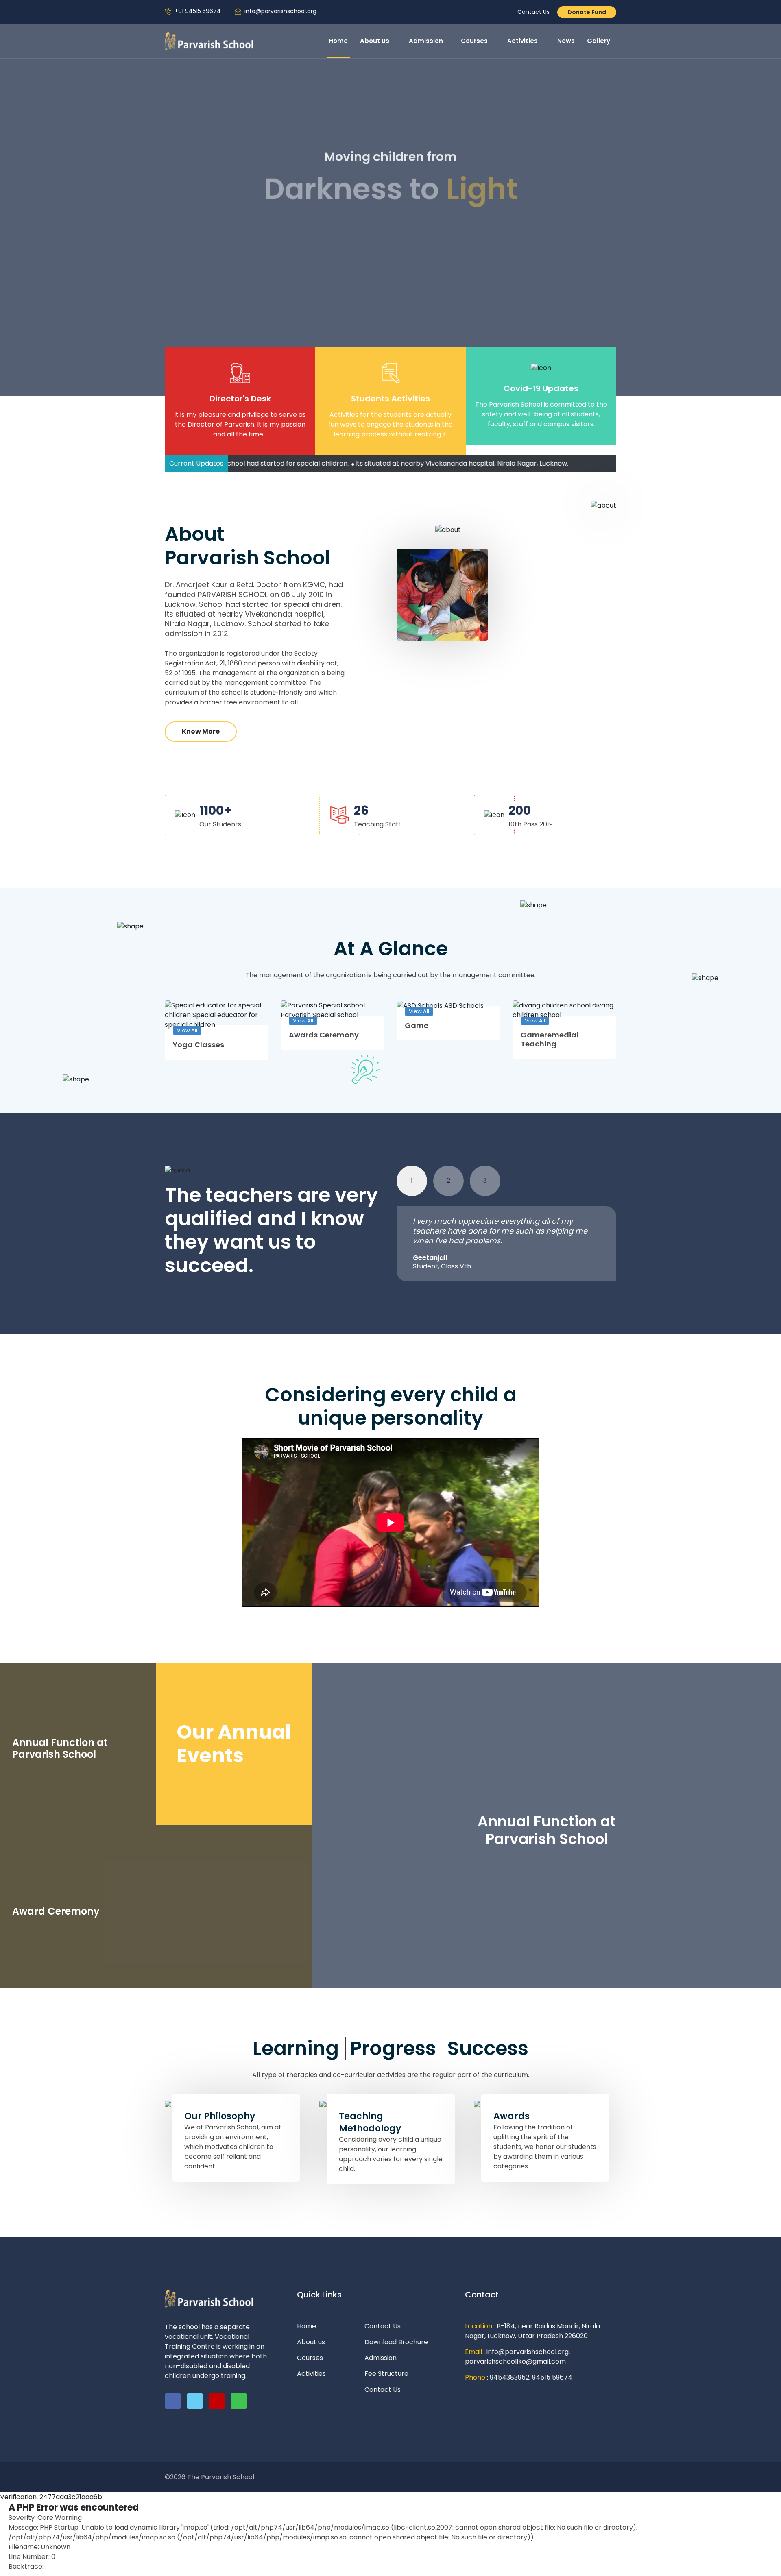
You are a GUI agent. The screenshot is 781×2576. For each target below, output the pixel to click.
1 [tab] (412, 1180)
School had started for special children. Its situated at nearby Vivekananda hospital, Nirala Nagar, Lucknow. (334, 463)
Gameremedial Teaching (550, 1039)
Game (417, 1026)
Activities (523, 41)
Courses (475, 41)
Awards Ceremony (324, 1035)
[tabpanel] (506, 1244)
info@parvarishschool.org (280, 11)
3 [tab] (485, 1180)
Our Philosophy (220, 2116)
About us (311, 2342)
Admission (426, 41)
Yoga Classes (199, 1045)
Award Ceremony (56, 1912)
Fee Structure (386, 2374)
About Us (375, 41)
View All (187, 1030)
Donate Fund (587, 12)
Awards (512, 2116)
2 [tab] (448, 1180)
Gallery (599, 41)
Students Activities (390, 399)
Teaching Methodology (370, 2123)
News (566, 41)
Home (338, 41)
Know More (391, 247)
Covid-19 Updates (541, 388)
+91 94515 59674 (198, 11)
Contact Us (533, 12)
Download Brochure (396, 2342)
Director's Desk (240, 399)
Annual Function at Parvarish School (60, 1749)
